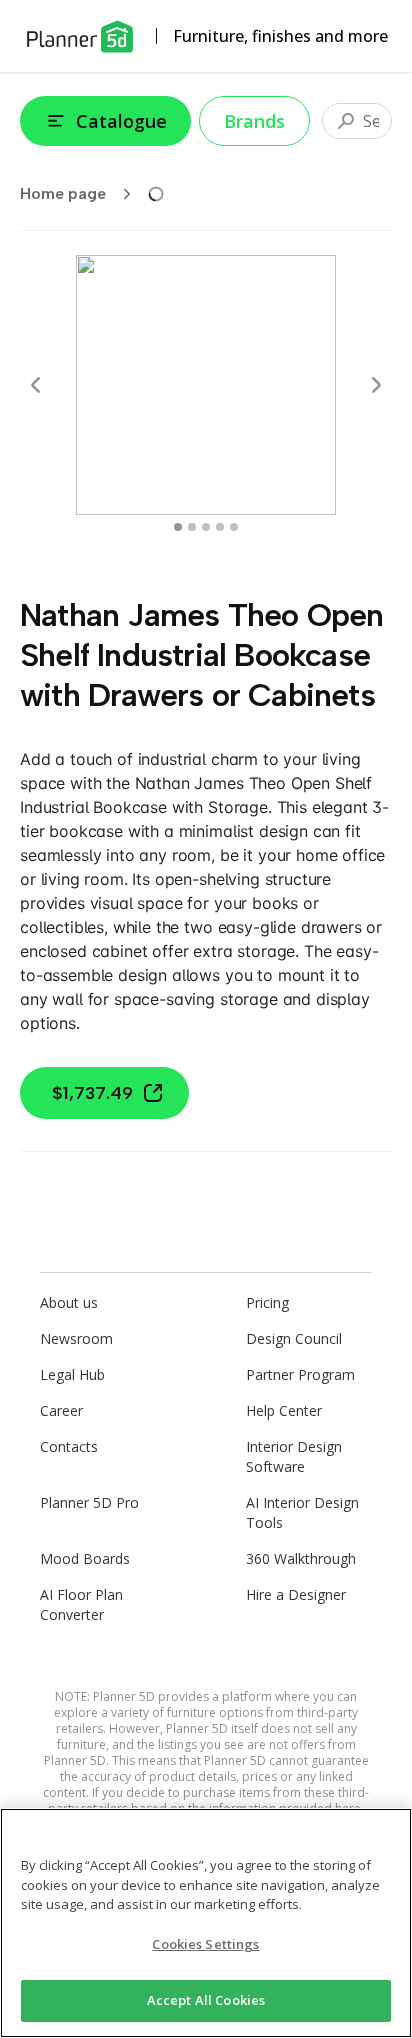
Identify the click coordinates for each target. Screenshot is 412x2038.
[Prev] (36, 385)
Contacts (69, 1446)
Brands (254, 121)
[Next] (376, 385)
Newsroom (76, 1338)
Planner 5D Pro (89, 1502)
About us (69, 1302)
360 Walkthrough (301, 1558)
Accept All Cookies (206, 2000)
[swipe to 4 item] (234, 527)
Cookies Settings (205, 1944)
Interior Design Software (294, 1456)
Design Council (294, 1338)
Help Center (284, 1410)
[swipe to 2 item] (206, 527)
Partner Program (300, 1374)
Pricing (267, 1302)
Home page (63, 193)
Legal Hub (72, 1374)
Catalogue (121, 121)
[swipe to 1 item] (192, 527)
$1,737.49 (92, 1093)
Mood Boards (85, 1558)
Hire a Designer (296, 1594)
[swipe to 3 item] (220, 527)
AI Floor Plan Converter (81, 1604)
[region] (206, 1923)
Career (61, 1410)
